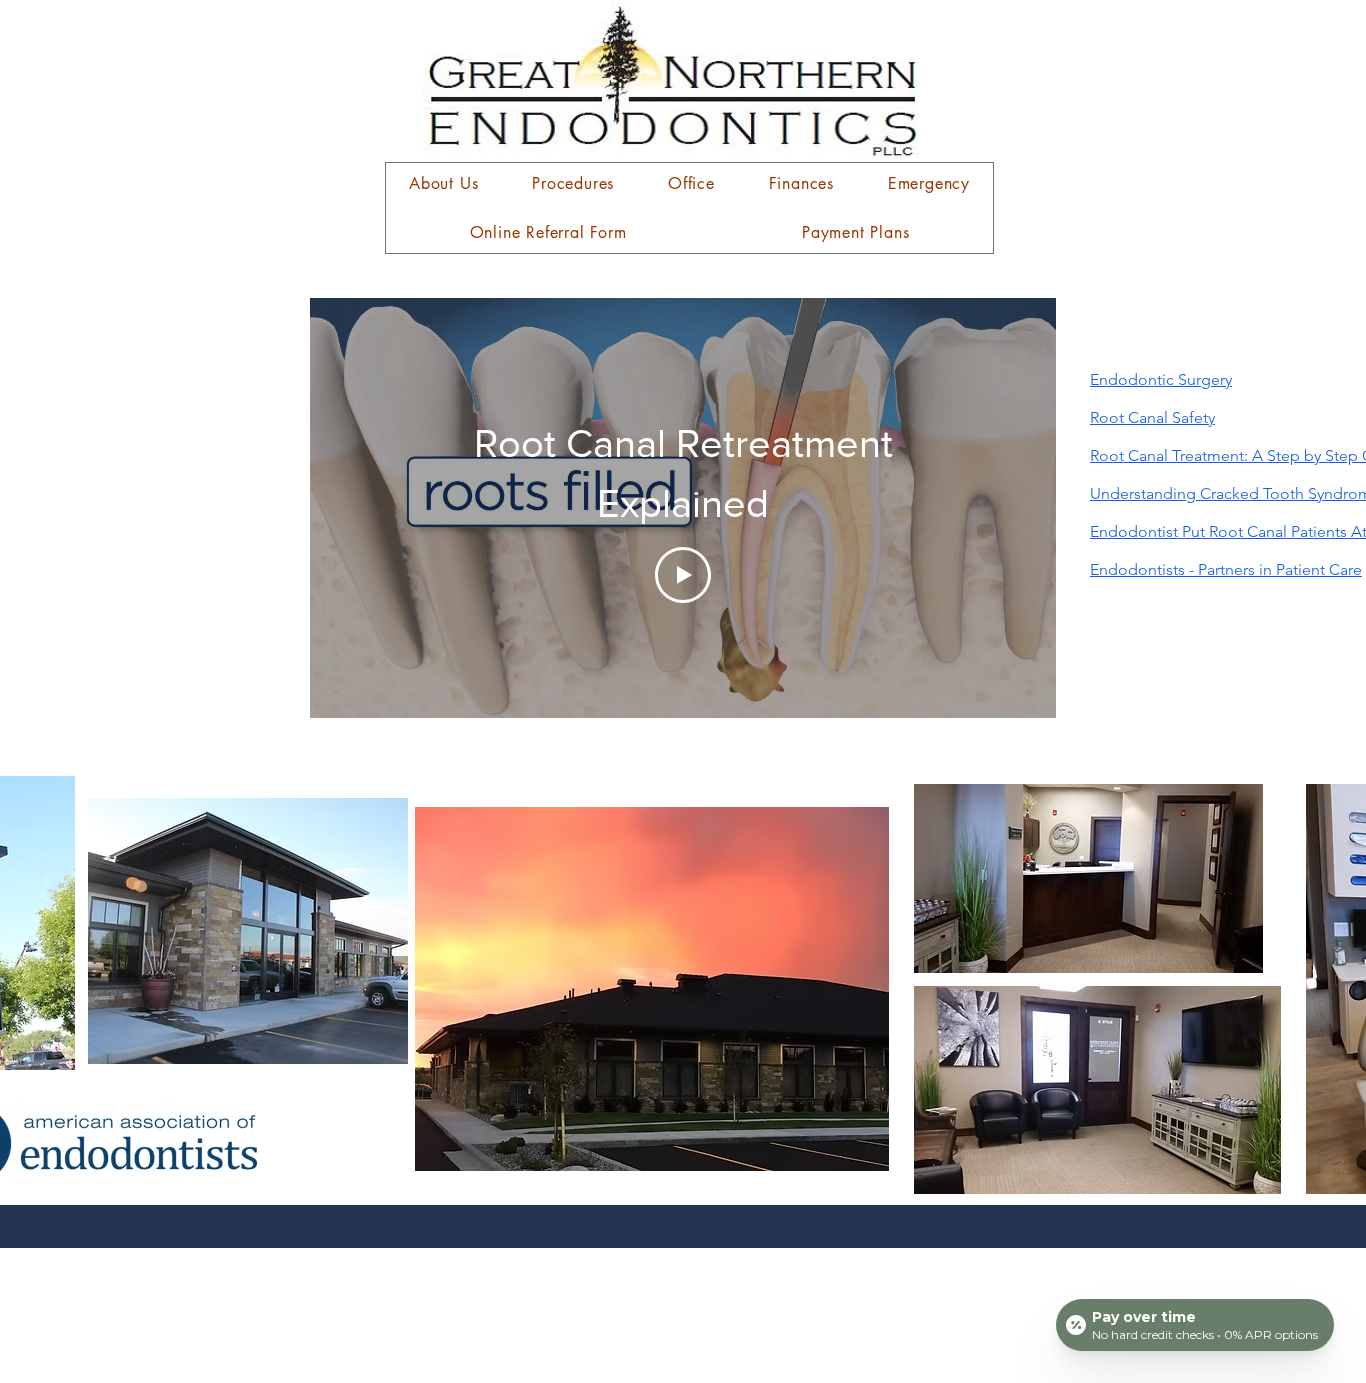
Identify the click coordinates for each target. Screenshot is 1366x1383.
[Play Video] (683, 575)
